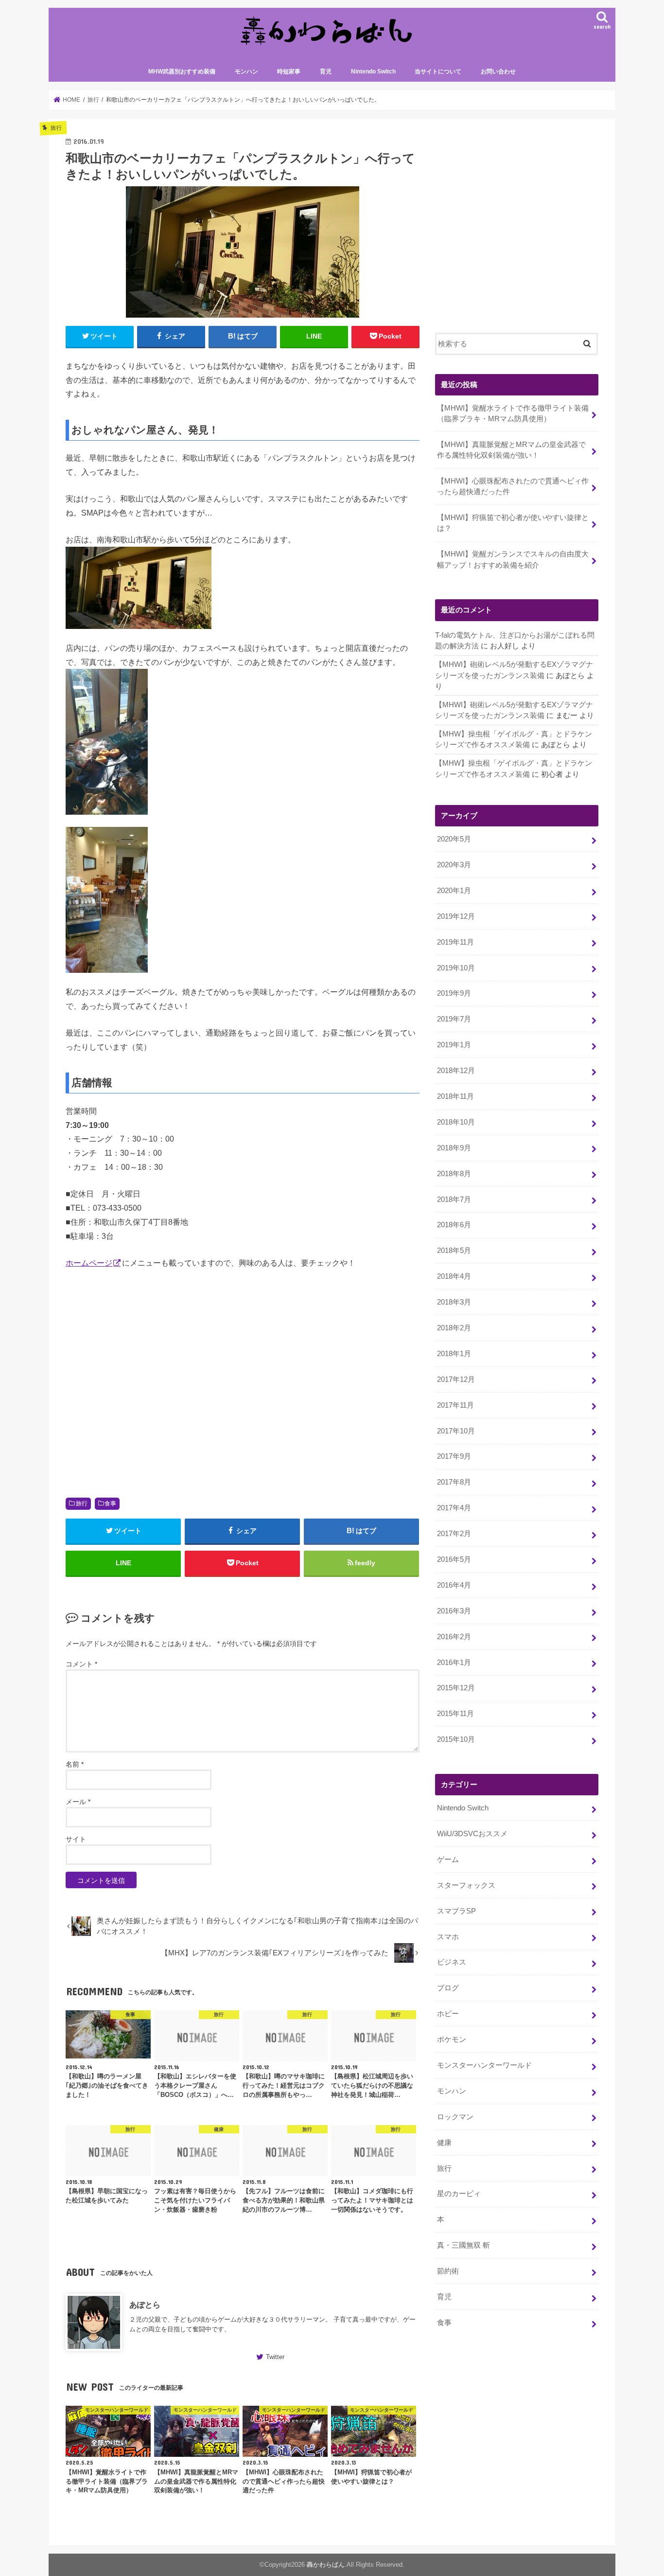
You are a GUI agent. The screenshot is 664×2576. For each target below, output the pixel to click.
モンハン (246, 72)
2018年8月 (454, 1174)
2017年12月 (456, 1379)
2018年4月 (454, 1276)
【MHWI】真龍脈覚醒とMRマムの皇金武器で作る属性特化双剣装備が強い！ (511, 450)
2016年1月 (454, 1663)
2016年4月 (454, 1585)
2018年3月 (454, 1302)
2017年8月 (454, 1482)
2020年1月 (454, 891)
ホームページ (89, 1263)
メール (78, 1802)
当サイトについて (438, 72)
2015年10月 (456, 1739)
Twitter (275, 2357)
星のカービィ (459, 2194)
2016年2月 (454, 1637)
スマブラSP (456, 1911)
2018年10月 (456, 1122)
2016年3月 (454, 1611)
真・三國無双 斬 (463, 2245)
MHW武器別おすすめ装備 (182, 72)
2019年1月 (454, 1045)
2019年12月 (456, 916)
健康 (444, 2143)
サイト (76, 1839)
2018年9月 (454, 1148)
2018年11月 (455, 1096)
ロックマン (455, 2117)
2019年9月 (454, 993)
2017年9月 (454, 1456)
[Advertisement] (243, 1380)
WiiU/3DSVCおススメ (472, 1834)
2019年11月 (455, 942)
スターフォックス (466, 1885)
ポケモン (452, 2039)
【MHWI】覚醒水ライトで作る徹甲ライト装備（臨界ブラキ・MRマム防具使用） (513, 413)
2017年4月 (454, 1508)
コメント (81, 1664)
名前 (75, 1764)
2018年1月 (454, 1354)
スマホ (448, 1937)
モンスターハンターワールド (484, 2065)
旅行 (82, 1503)
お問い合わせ (498, 72)
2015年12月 (456, 1688)
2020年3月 (454, 865)
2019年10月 (456, 968)
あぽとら (145, 2305)
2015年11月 (455, 1714)
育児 (326, 72)
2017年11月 (455, 1405)
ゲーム (448, 1860)
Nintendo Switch (373, 72)
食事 (110, 1503)
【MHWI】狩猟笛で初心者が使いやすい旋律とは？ (513, 523)
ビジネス (452, 1962)
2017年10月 (456, 1431)
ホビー (448, 2014)
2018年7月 (454, 1199)
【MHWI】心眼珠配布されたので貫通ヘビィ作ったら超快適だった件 (513, 486)
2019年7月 (454, 1019)
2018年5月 (454, 1251)
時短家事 (289, 72)
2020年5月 (454, 839)
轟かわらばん (326, 2565)
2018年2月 (454, 1328)
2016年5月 (454, 1559)
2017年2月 (454, 1534)
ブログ (448, 1988)
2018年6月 (454, 1225)
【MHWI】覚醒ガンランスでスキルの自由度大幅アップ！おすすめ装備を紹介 (513, 559)
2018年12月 (456, 1071)
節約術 (448, 2271)
